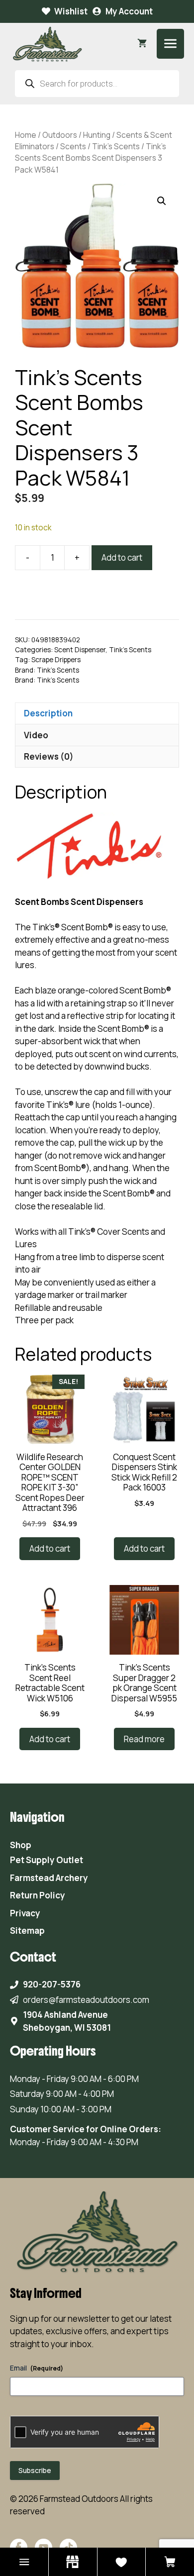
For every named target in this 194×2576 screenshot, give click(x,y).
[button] (162, 201)
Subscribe (35, 2470)
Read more (144, 1739)
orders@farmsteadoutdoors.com (86, 2000)
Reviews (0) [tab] (49, 756)
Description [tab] (48, 713)
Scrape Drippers (56, 660)
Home (26, 135)
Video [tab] (36, 735)
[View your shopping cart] (142, 44)
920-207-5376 (52, 1984)
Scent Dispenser (80, 650)
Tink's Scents (116, 146)
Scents (73, 146)
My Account (129, 11)
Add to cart (122, 557)
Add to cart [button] (50, 1548)
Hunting (97, 135)
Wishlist (71, 11)
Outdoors (60, 135)
